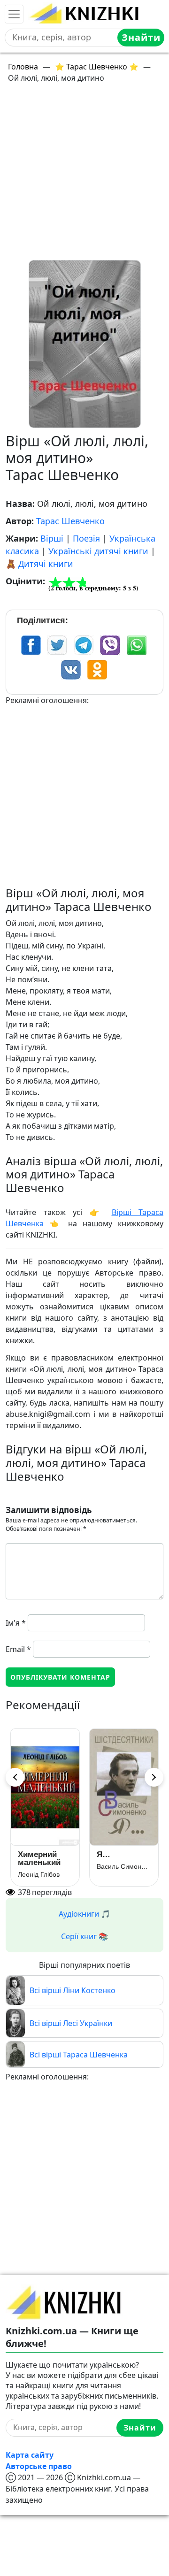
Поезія (86, 538)
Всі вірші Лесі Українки (71, 2023)
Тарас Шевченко (70, 521)
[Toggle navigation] (14, 14)
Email (18, 1649)
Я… (104, 1854)
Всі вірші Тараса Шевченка (79, 2055)
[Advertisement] (84, 176)
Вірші (52, 538)
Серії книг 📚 (84, 1936)
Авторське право (39, 2466)
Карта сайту (30, 2455)
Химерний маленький (39, 1858)
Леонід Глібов (39, 1874)
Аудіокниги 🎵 (84, 1914)
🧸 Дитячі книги (39, 564)
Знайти (141, 37)
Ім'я (16, 1623)
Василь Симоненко (124, 1866)
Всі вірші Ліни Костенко (73, 1990)
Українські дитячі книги (98, 551)
